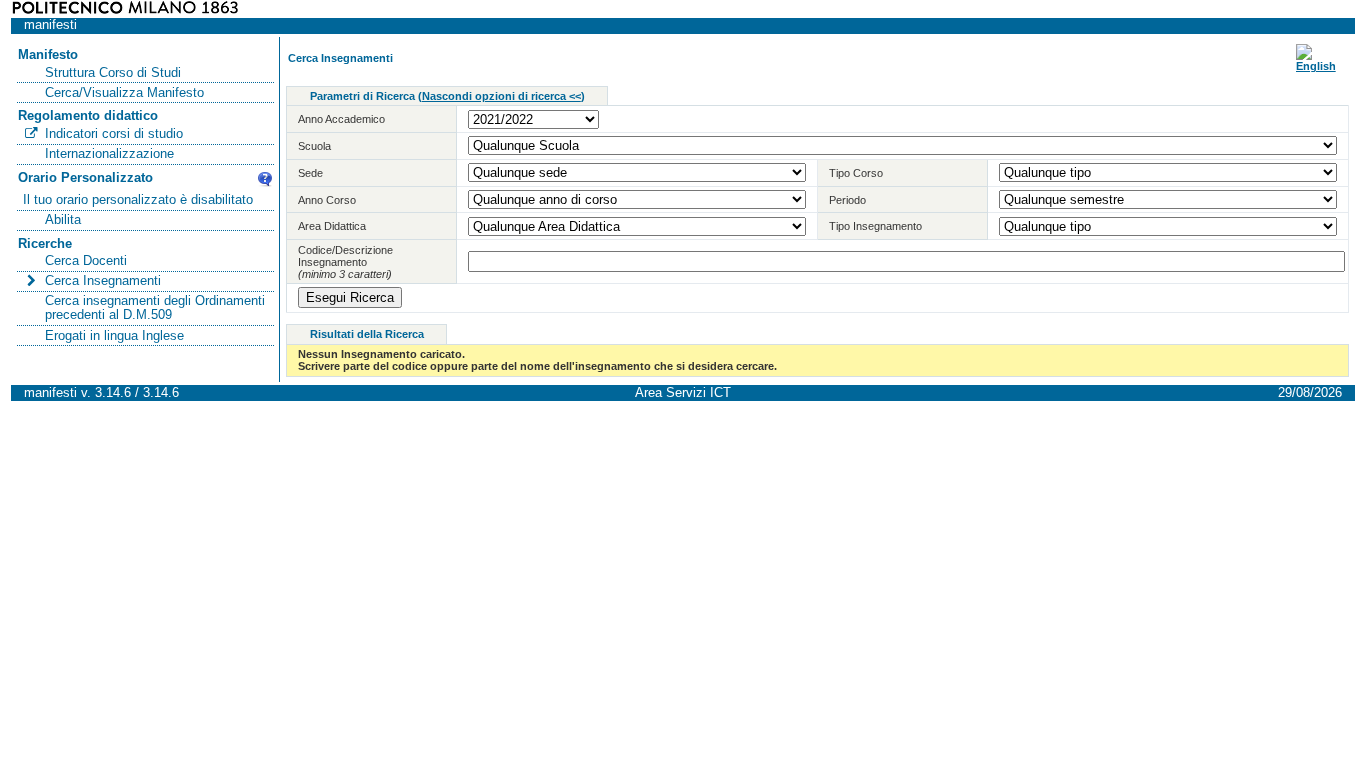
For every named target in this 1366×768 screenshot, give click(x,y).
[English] (1316, 66)
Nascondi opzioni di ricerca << (501, 96)
